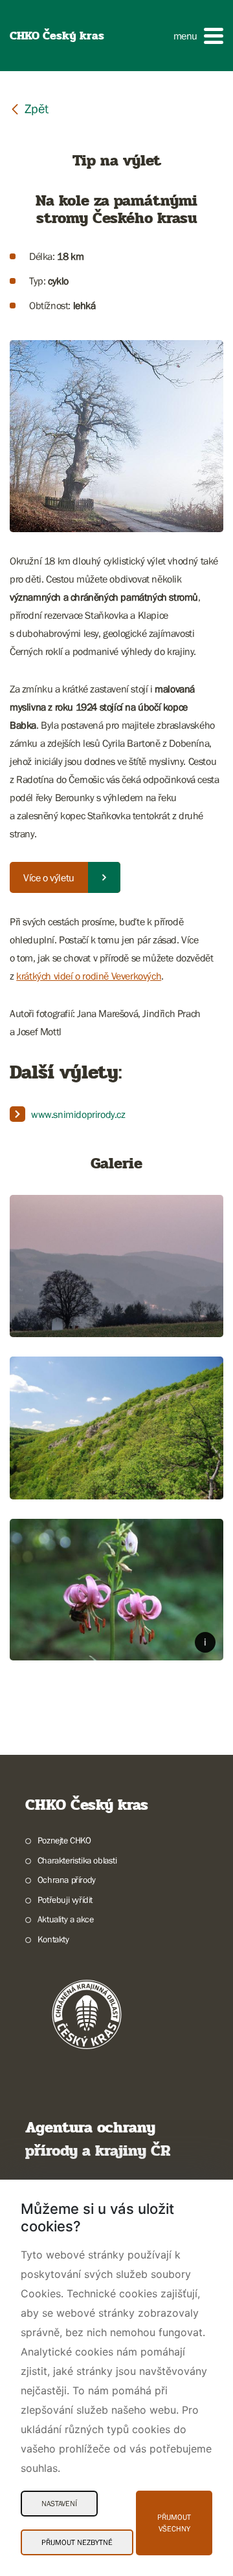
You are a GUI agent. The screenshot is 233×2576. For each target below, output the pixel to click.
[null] (29, 108)
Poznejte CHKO (64, 1840)
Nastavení (59, 2504)
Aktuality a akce (65, 1919)
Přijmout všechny (174, 2523)
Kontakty (53, 1939)
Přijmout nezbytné (77, 2542)
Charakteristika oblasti (77, 1860)
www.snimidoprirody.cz (78, 1114)
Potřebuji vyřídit (65, 1900)
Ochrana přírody (67, 1880)
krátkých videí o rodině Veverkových (89, 976)
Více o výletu (49, 877)
